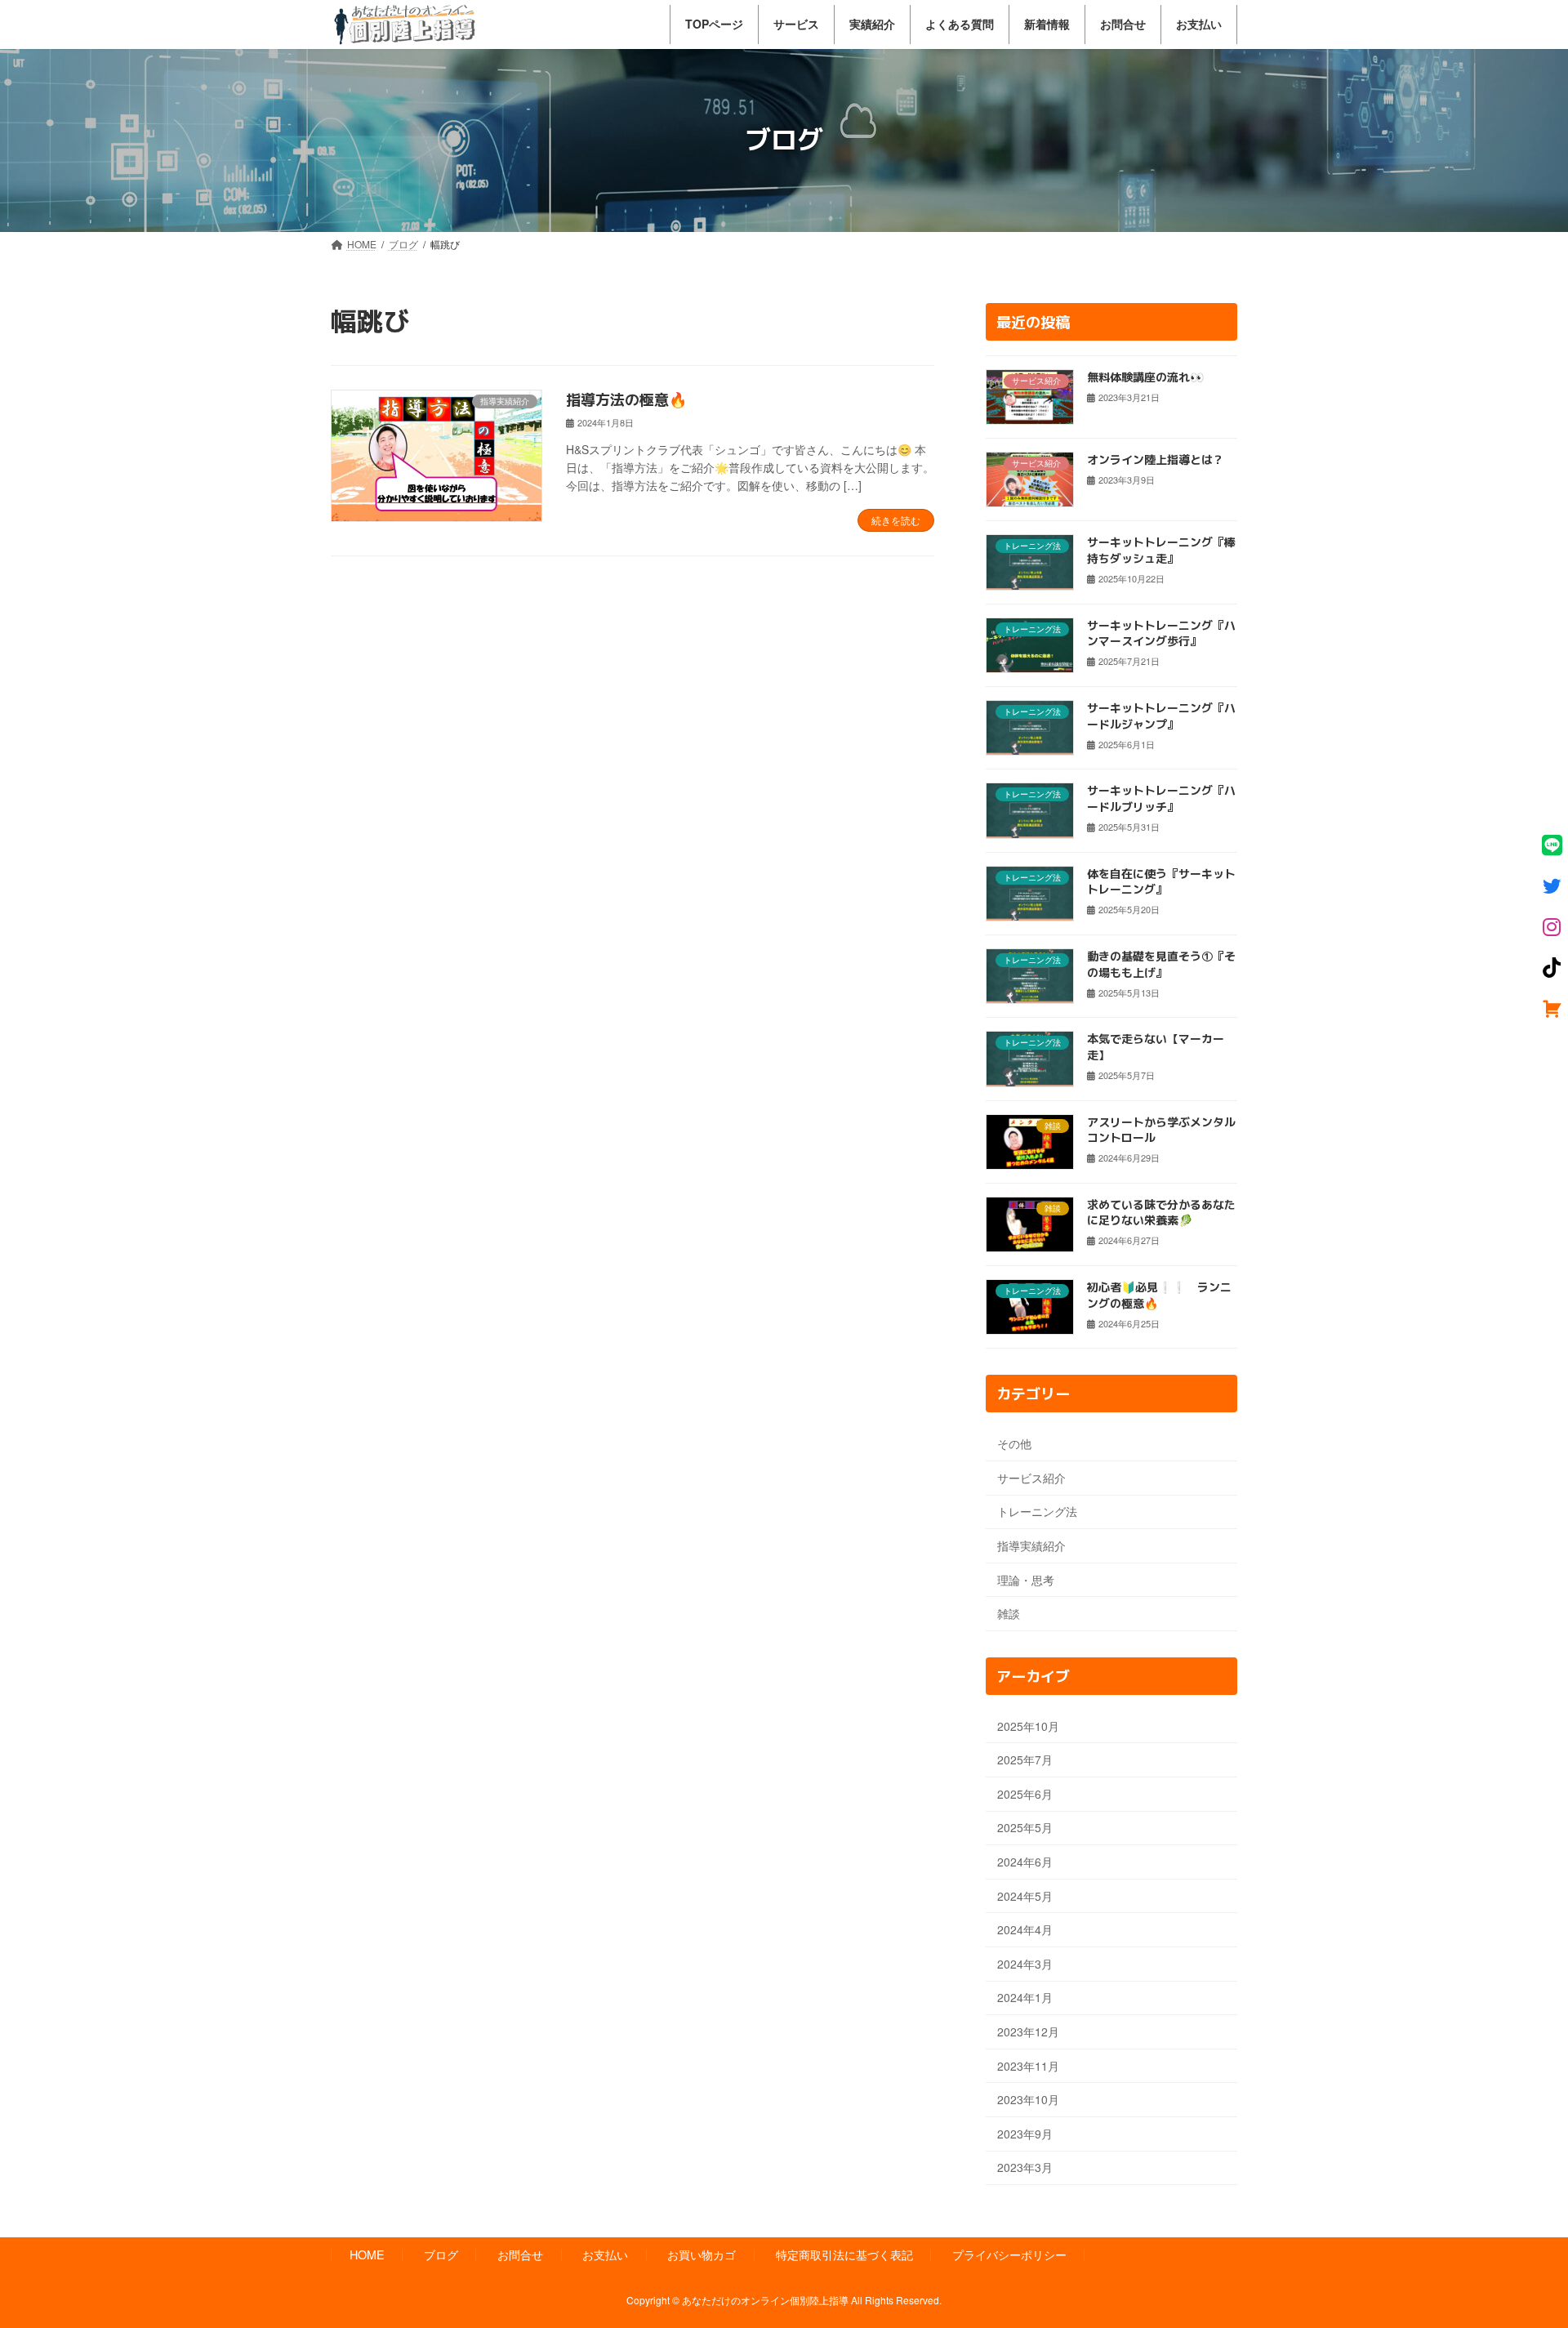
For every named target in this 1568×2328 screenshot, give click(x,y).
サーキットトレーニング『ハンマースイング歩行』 (1161, 633)
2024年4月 (1025, 1929)
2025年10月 (1028, 1725)
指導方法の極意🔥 (626, 400)
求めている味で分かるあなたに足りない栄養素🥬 (1161, 1212)
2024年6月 (1025, 1862)
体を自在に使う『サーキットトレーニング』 (1161, 881)
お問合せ (520, 2254)
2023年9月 (1025, 2133)
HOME (367, 2254)
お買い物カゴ (702, 2254)
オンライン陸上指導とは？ (1156, 459)
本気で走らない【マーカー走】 (1156, 1047)
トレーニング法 (1037, 1511)
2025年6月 (1025, 1793)
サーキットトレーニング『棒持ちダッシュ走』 (1161, 550)
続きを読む (896, 520)
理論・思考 (1026, 1579)
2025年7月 (1025, 1759)
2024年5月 (1025, 1895)
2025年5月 (1025, 1827)
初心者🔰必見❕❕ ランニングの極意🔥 (1159, 1295)
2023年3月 (1025, 2167)
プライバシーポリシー (1009, 2254)
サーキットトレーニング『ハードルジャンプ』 (1161, 716)
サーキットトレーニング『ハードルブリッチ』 (1161, 798)
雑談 (1009, 1613)
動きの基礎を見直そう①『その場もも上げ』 (1161, 964)
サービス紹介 (1031, 1477)
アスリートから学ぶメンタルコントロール (1161, 1129)
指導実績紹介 (1031, 1545)
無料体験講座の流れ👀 (1145, 376)
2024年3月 (1025, 1963)
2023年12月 (1028, 2031)
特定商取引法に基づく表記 (844, 2254)
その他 (1014, 1443)
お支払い (605, 2254)
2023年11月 (1028, 2065)
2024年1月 (1025, 1997)
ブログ (441, 2254)
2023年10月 (1028, 2099)
